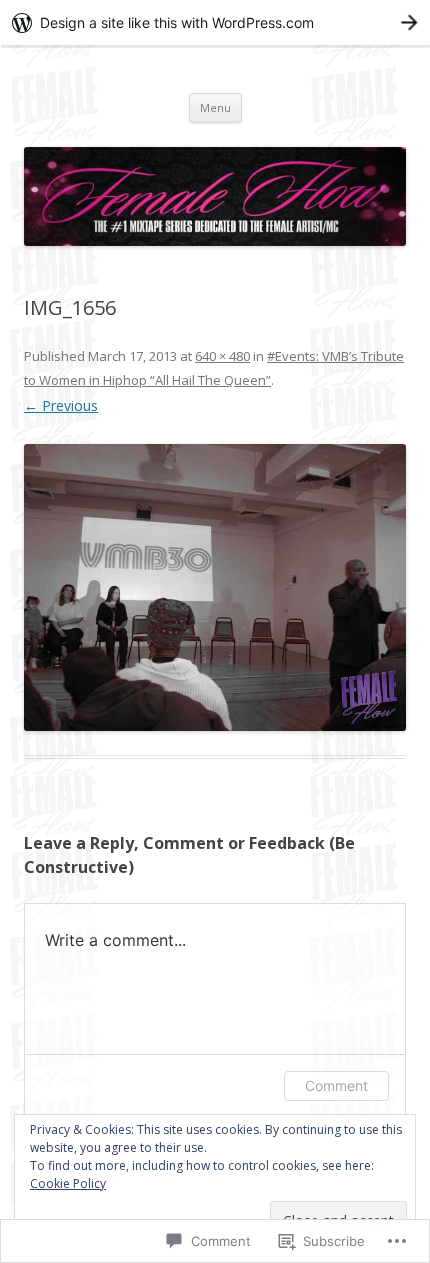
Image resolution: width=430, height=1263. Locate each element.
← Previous (61, 405)
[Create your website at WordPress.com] (215, 22)
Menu (215, 107)
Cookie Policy (68, 1183)
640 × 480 (222, 356)
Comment (336, 1085)
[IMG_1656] (215, 587)
